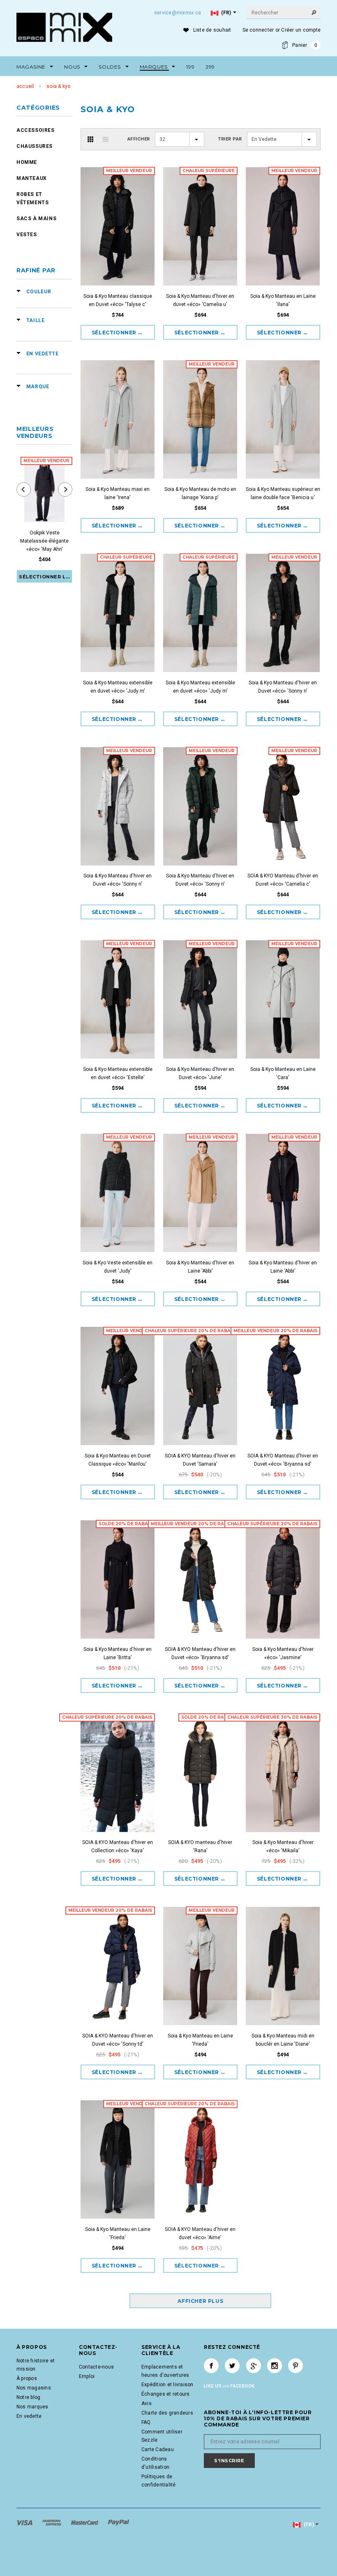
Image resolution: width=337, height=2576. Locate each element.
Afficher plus (200, 2301)
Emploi (87, 2376)
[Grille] (90, 139)
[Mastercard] (85, 2523)
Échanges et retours (166, 2394)
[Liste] (106, 139)
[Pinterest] (295, 2366)
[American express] (52, 2523)
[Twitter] (232, 2366)
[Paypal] (119, 2523)
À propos (27, 2378)
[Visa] (25, 2523)
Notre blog (28, 2397)
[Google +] (254, 2366)
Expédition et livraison (167, 2385)
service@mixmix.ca (178, 13)
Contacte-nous (96, 2367)
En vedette (29, 2416)
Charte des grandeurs (167, 2413)
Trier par (230, 139)
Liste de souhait (212, 30)
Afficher (139, 139)
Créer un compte (301, 30)
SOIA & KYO (58, 86)
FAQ (146, 2422)
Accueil (25, 86)
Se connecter (258, 30)
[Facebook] (211, 2366)
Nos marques (32, 2407)
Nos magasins (34, 2388)
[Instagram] (275, 2366)
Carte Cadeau (158, 2449)
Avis (147, 2403)
